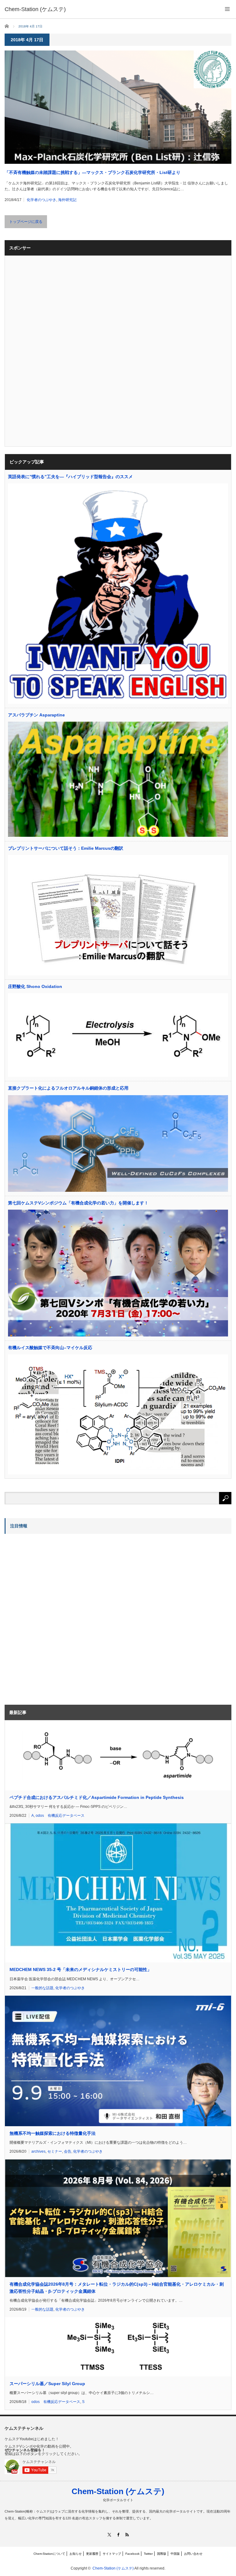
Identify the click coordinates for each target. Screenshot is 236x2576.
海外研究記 (67, 200)
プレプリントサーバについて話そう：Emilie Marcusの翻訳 (66, 848)
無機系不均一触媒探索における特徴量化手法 (53, 2133)
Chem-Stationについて (49, 2554)
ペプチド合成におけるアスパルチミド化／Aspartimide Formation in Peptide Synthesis (97, 1797)
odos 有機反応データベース (60, 1816)
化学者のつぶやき (41, 200)
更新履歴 (92, 2554)
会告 (68, 2151)
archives (38, 2151)
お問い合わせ (193, 2554)
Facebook (132, 2554)
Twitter (148, 2554)
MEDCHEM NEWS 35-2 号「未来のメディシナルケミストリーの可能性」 (81, 1969)
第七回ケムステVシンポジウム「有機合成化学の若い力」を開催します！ (78, 1203)
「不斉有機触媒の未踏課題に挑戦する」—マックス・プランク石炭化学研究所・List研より (92, 172)
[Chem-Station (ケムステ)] (35, 9)
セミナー (55, 2151)
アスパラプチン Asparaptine (36, 715)
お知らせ (76, 2554)
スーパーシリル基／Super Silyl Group (47, 2384)
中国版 (175, 2554)
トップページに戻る (26, 222)
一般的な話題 (42, 1988)
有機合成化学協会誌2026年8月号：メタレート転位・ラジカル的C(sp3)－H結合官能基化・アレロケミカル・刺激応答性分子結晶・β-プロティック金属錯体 (117, 2288)
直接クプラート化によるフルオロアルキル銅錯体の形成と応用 (68, 1088)
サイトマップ (112, 2554)
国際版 (162, 2554)
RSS (127, 2535)
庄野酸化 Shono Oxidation (35, 986)
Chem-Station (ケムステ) (118, 2491)
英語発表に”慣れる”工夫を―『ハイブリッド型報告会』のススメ (70, 477)
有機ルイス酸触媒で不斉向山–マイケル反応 (50, 1348)
